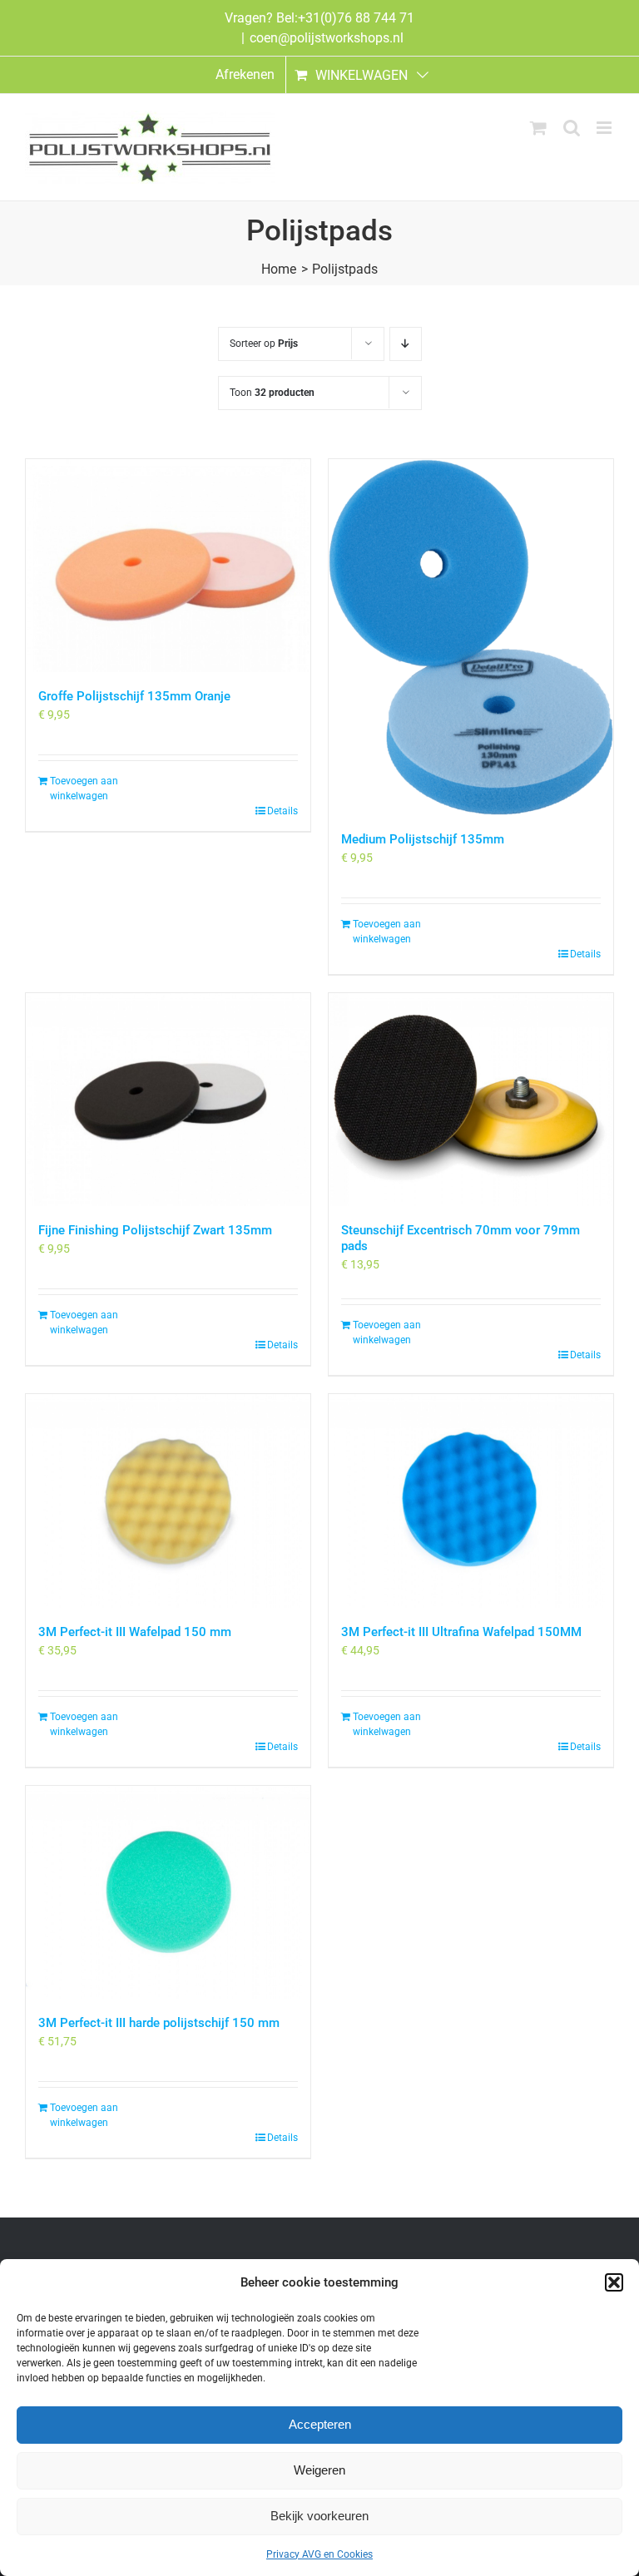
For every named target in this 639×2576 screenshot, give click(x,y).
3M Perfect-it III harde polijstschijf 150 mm (159, 2023)
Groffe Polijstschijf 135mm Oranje (134, 696)
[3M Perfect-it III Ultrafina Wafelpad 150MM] (471, 1501)
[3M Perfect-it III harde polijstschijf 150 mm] (168, 1893)
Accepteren (320, 2424)
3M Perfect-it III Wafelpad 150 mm (135, 1632)
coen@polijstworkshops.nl (327, 38)
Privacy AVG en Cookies (319, 2554)
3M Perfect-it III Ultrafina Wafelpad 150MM (461, 1632)
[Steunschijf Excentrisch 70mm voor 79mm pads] (471, 1100)
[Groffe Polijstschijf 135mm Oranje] (168, 566)
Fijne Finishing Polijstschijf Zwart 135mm (155, 1230)
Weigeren (319, 2470)
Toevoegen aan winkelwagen (84, 789)
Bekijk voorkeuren (319, 2516)
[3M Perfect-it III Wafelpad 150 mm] (168, 1501)
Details (282, 811)
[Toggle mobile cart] (538, 128)
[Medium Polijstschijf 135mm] (471, 637)
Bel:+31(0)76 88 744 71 (345, 18)
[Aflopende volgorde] (406, 344)
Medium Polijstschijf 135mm (423, 839)
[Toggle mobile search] (572, 128)
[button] (614, 2282)
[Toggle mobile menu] (605, 128)
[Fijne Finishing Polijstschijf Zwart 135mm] (168, 1100)
